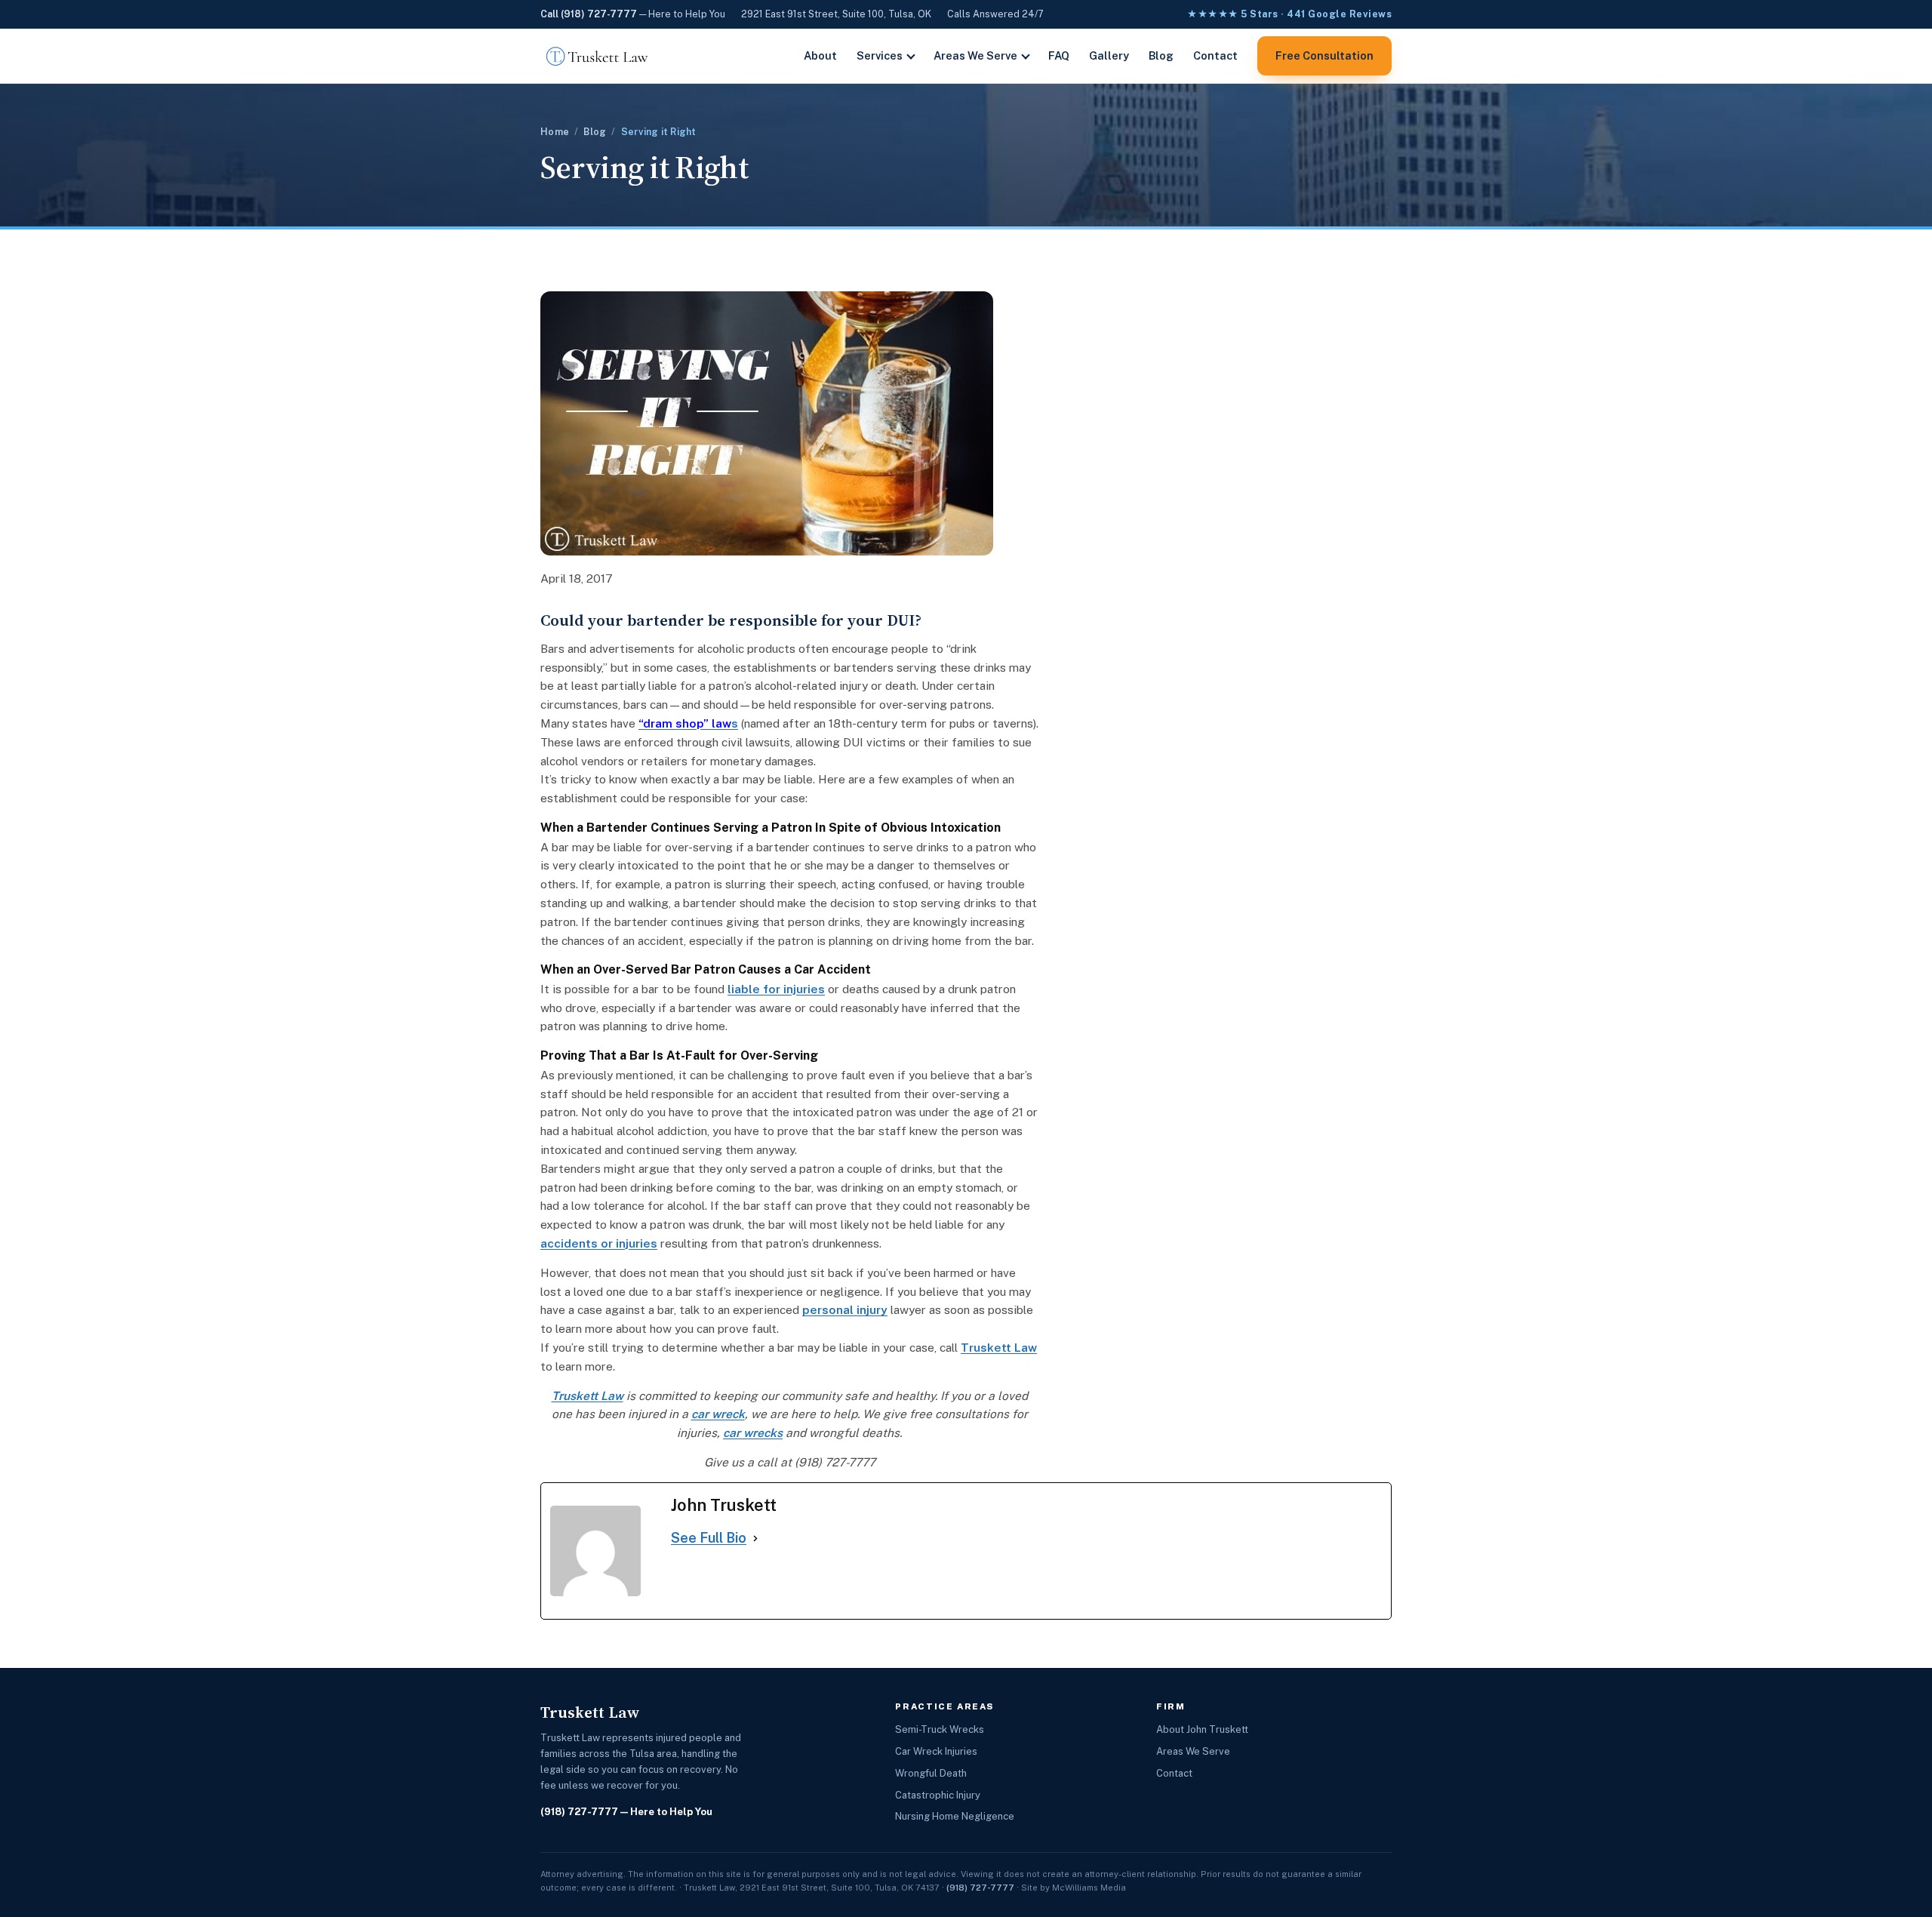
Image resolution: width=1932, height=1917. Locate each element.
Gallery (1109, 55)
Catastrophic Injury (938, 1795)
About (820, 55)
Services (880, 55)
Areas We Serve (975, 55)
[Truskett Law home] (597, 56)
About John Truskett (1202, 1729)
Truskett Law (999, 1347)
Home (555, 132)
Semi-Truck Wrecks (940, 1729)
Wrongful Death (931, 1773)
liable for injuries (776, 989)
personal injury (845, 1309)
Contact (1215, 55)
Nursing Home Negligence (955, 1816)
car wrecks (753, 1432)
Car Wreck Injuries (936, 1751)
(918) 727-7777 (579, 1812)
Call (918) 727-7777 (589, 14)
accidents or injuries (599, 1243)
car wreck (718, 1414)
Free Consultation (1324, 55)
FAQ (1059, 55)
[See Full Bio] (755, 1539)
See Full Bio (709, 1538)
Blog (1161, 55)
